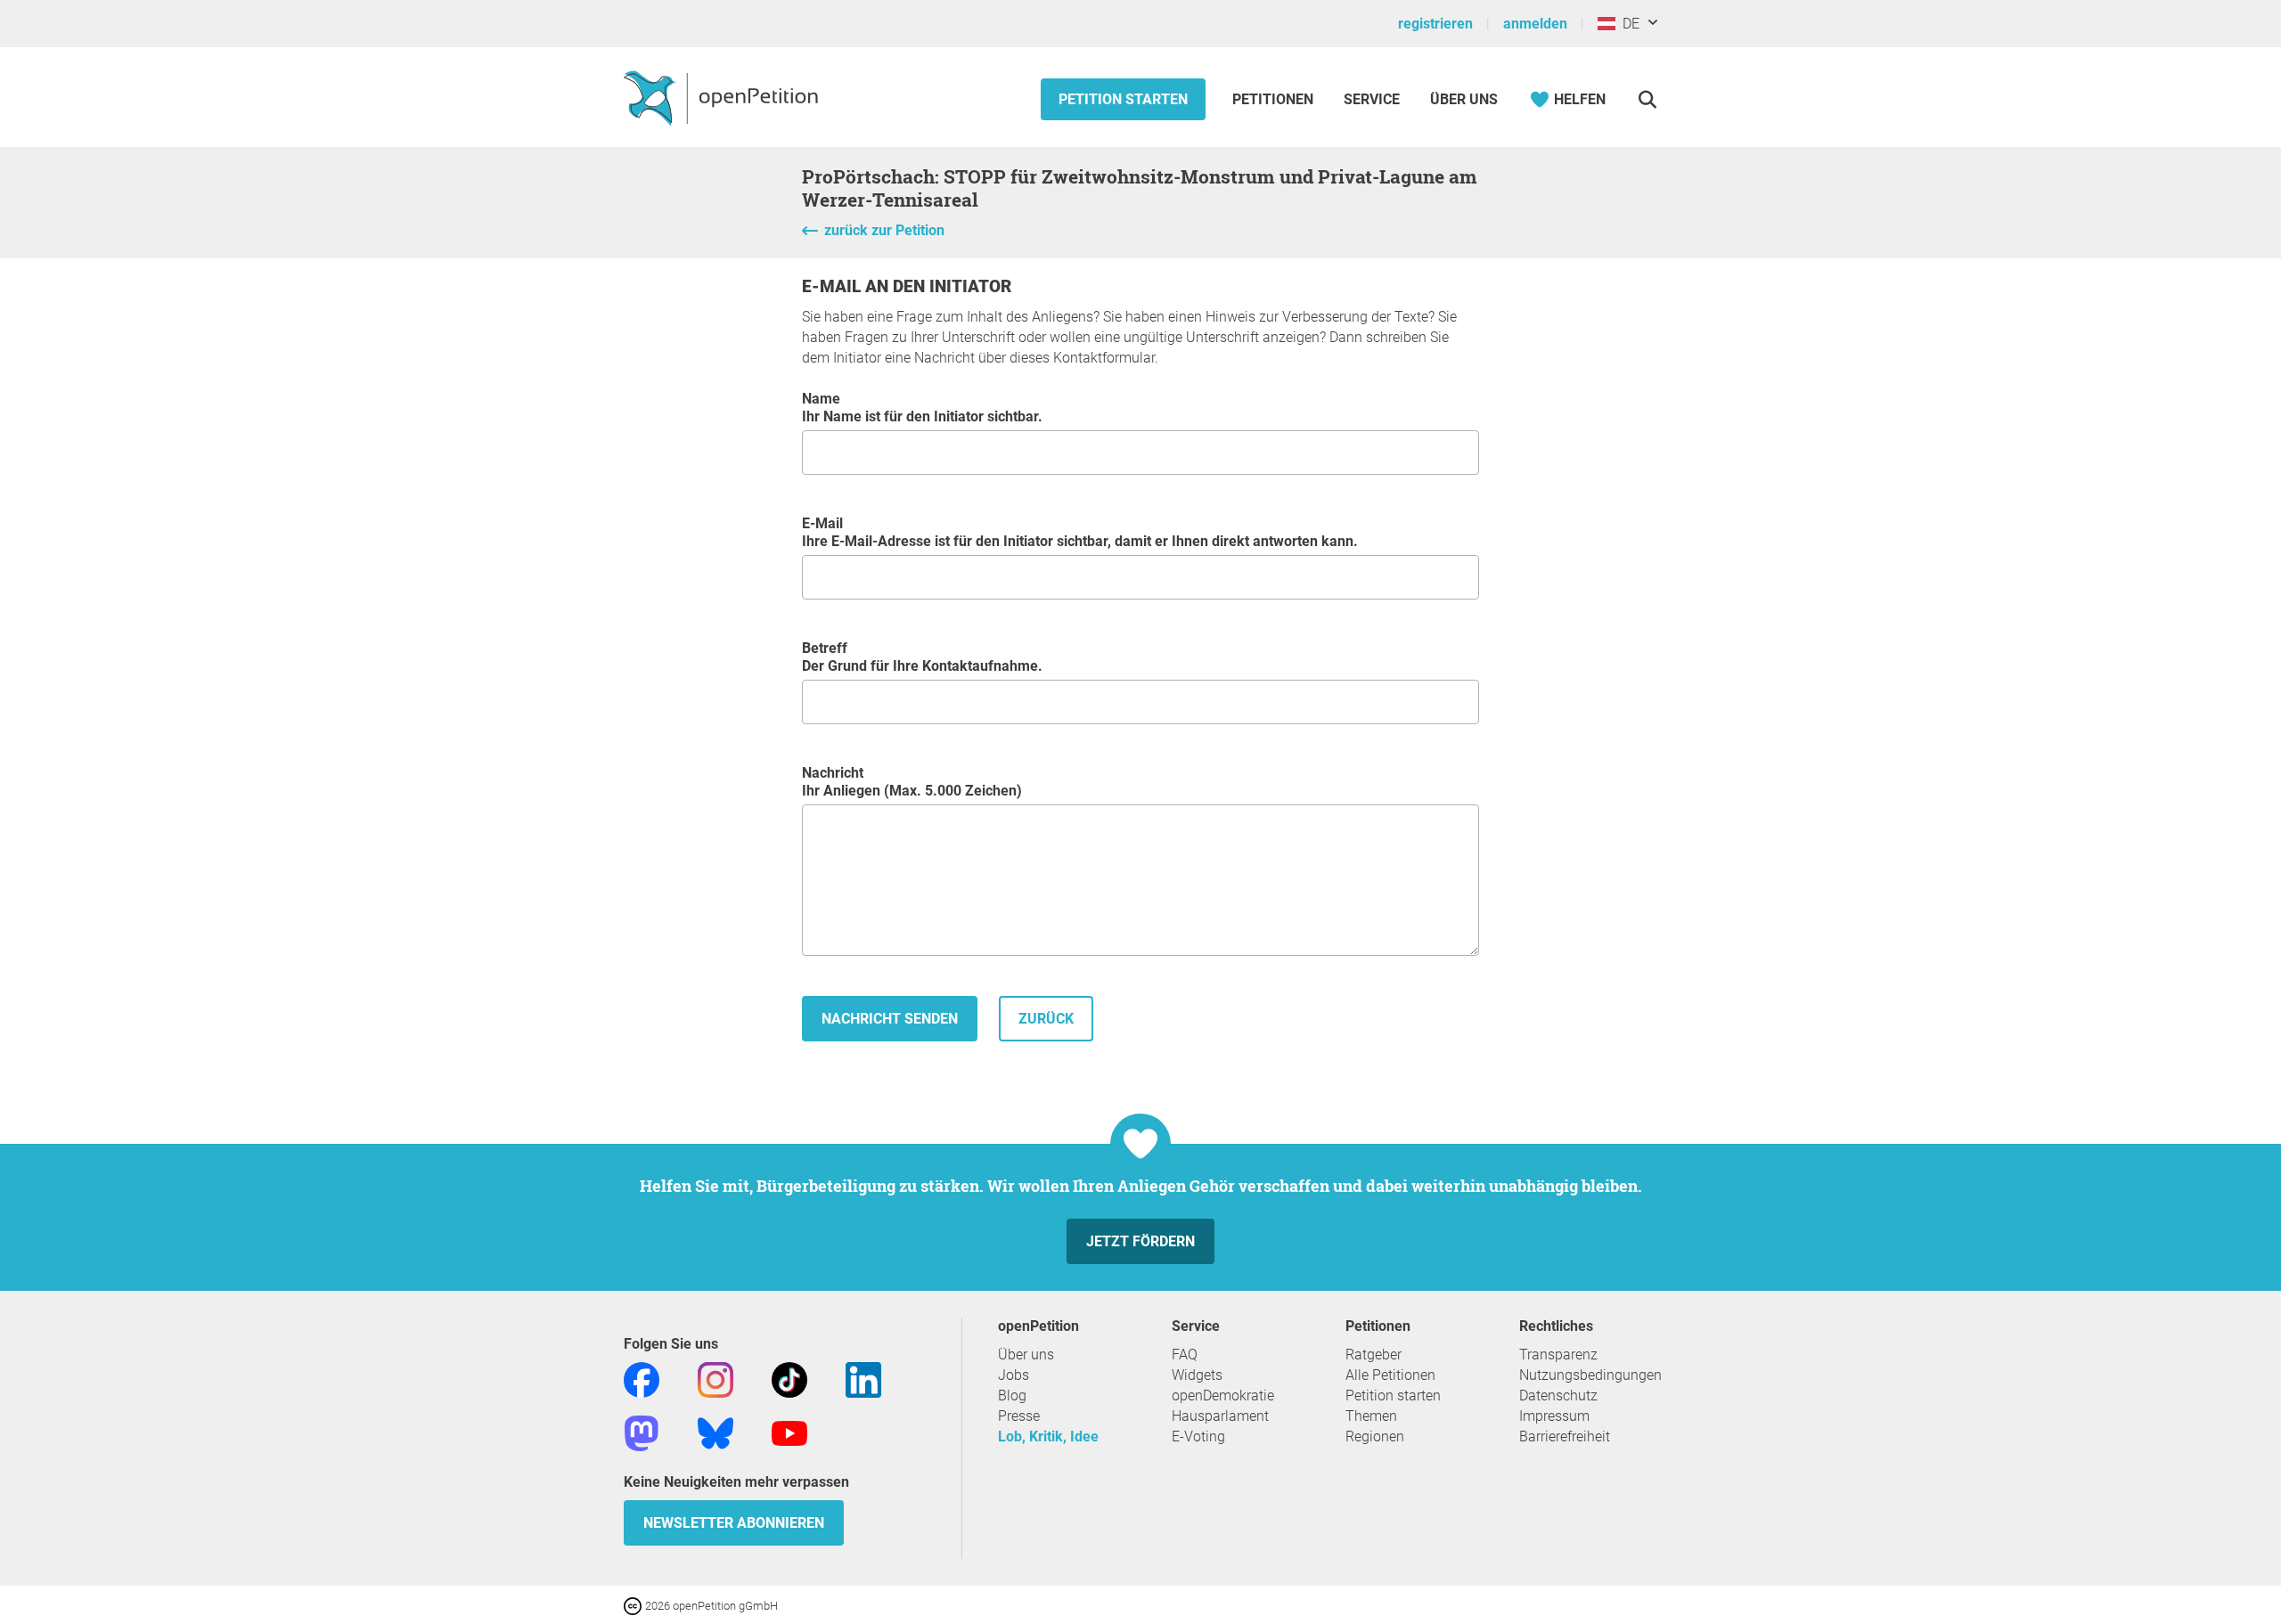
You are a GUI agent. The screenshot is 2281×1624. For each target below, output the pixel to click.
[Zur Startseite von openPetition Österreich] (723, 97)
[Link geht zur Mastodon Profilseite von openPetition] (642, 1432)
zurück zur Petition (884, 230)
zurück (1046, 1019)
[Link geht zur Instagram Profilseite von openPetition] (715, 1379)
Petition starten (1123, 99)
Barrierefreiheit (1565, 1436)
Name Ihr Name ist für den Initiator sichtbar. (922, 408)
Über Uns (1464, 99)
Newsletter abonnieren (734, 1523)
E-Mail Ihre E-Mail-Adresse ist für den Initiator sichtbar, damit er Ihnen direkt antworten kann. (1080, 532)
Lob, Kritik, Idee (1048, 1436)
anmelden (1535, 24)
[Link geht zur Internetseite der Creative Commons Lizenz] (634, 1605)
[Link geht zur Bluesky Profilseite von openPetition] (715, 1432)
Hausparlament (1220, 1416)
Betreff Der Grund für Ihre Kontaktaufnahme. (922, 657)
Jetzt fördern (1140, 1241)
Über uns (1026, 1355)
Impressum (1554, 1416)
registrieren (1435, 24)
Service (1372, 99)
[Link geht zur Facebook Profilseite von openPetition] (642, 1379)
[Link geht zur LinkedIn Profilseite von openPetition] (863, 1379)
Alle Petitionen (1390, 1375)
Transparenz (1558, 1355)
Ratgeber (1374, 1355)
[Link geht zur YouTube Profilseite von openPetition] (789, 1432)
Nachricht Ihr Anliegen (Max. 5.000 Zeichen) (912, 782)
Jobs (1014, 1375)
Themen (1371, 1416)
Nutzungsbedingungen (1590, 1375)
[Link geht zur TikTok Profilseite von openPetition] (789, 1379)
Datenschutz (1558, 1395)
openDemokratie (1223, 1395)
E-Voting (1198, 1436)
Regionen (1375, 1436)
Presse (1019, 1416)
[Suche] (1647, 99)
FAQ (1185, 1355)
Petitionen (1275, 99)
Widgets (1197, 1375)
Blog (1012, 1395)
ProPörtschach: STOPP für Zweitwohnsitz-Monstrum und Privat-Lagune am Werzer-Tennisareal (1140, 188)
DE (1627, 24)
